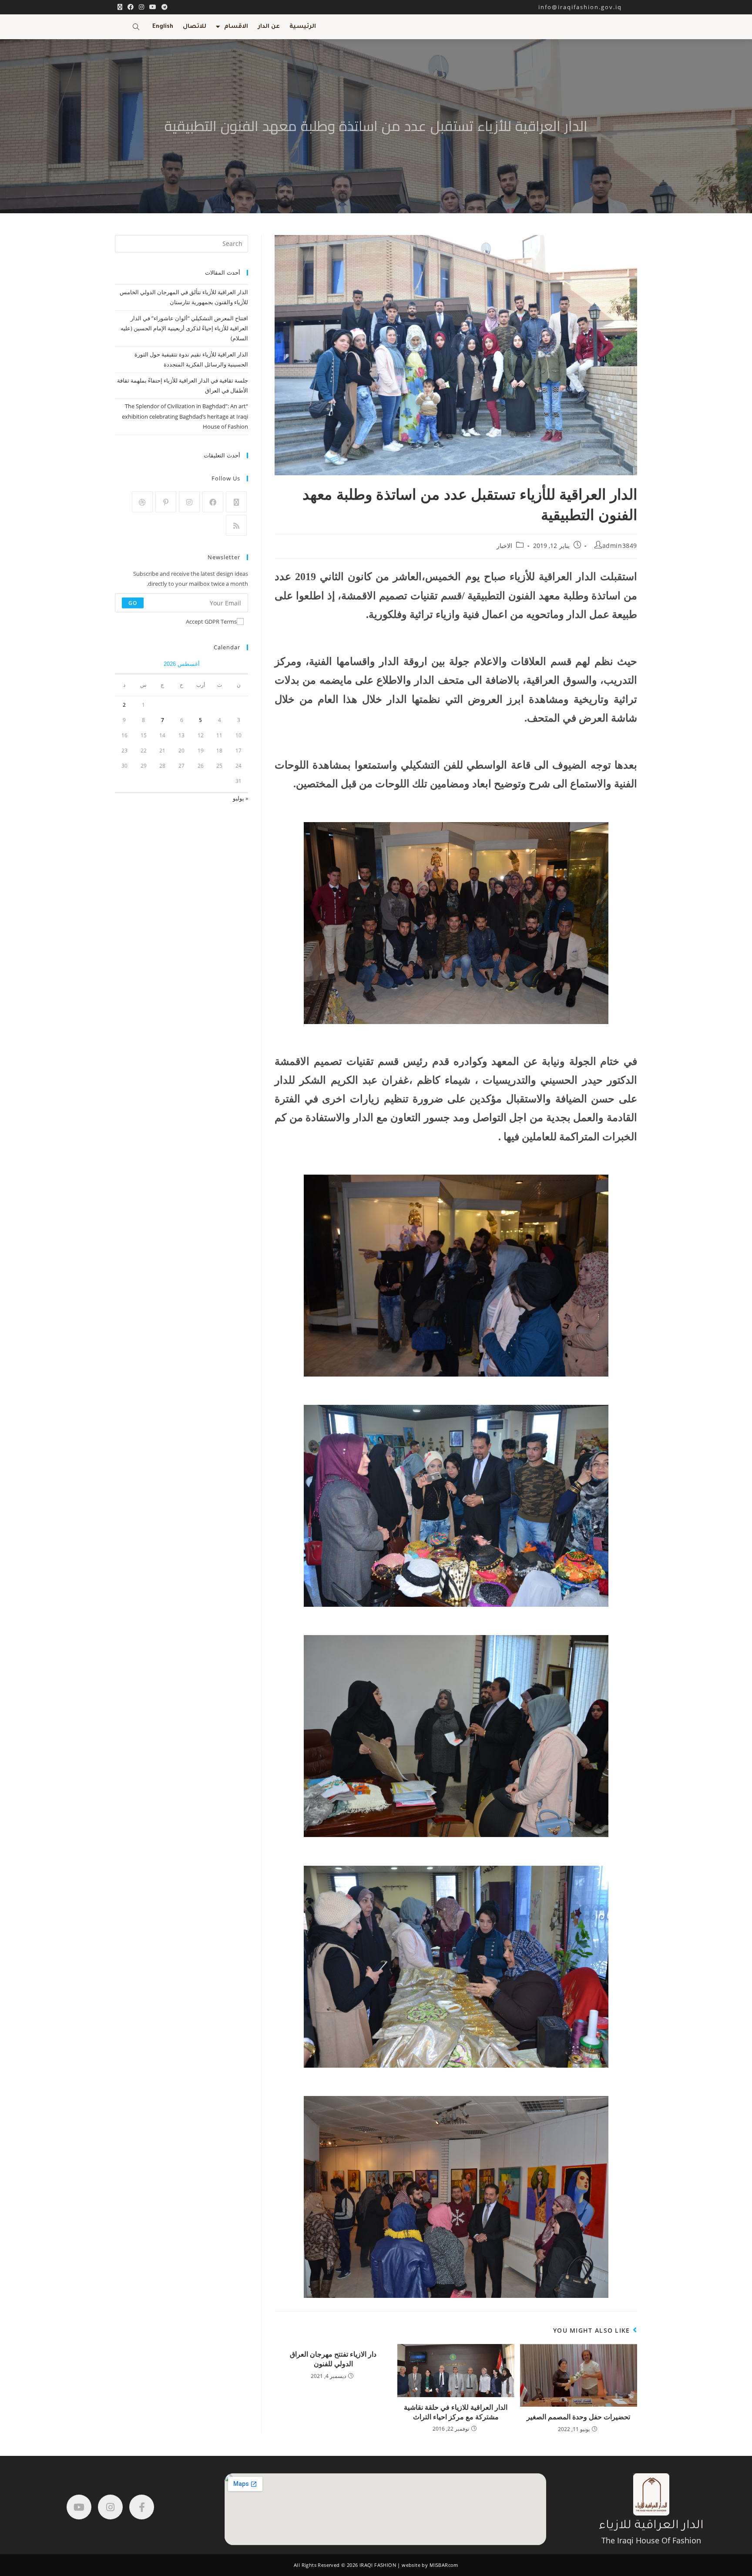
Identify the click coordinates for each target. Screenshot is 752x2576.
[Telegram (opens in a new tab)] (163, 7)
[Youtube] (79, 2507)
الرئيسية (303, 27)
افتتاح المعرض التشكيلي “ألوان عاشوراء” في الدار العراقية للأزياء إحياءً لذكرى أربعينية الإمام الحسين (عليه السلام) (184, 328)
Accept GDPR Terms (211, 621)
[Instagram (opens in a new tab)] (141, 7)
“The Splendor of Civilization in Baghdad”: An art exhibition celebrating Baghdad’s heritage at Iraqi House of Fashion (185, 416)
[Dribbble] (142, 502)
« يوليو (240, 798)
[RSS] (236, 525)
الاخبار (504, 546)
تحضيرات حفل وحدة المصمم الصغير (578, 2417)
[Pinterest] (166, 502)
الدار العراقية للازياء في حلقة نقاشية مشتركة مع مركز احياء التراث (456, 2412)
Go (133, 603)
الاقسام (236, 27)
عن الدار (269, 27)
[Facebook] (213, 502)
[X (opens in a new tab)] (120, 7)
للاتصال (195, 27)
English (163, 27)
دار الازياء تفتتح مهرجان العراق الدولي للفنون (333, 2359)
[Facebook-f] (142, 2507)
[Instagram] (189, 502)
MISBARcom (444, 2565)
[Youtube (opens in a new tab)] (153, 7)
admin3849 (620, 546)
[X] (236, 502)
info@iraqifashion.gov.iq (588, 7)
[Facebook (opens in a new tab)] (131, 7)
